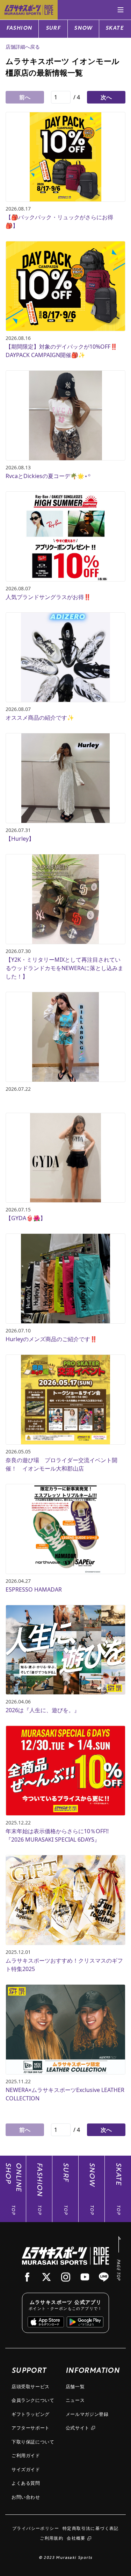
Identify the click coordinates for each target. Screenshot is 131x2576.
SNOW (83, 29)
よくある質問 (26, 2483)
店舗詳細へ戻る (23, 47)
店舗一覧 (75, 2386)
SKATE (115, 29)
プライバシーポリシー (36, 2528)
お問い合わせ (26, 2497)
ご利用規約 (52, 2538)
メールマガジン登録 (87, 2414)
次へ (106, 97)
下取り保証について (33, 2442)
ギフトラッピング (31, 2414)
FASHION (19, 29)
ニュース (75, 2400)
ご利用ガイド (26, 2455)
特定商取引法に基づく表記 (91, 2528)
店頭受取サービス (31, 2386)
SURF (53, 29)
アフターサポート (31, 2428)
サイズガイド (26, 2469)
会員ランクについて (33, 2400)
